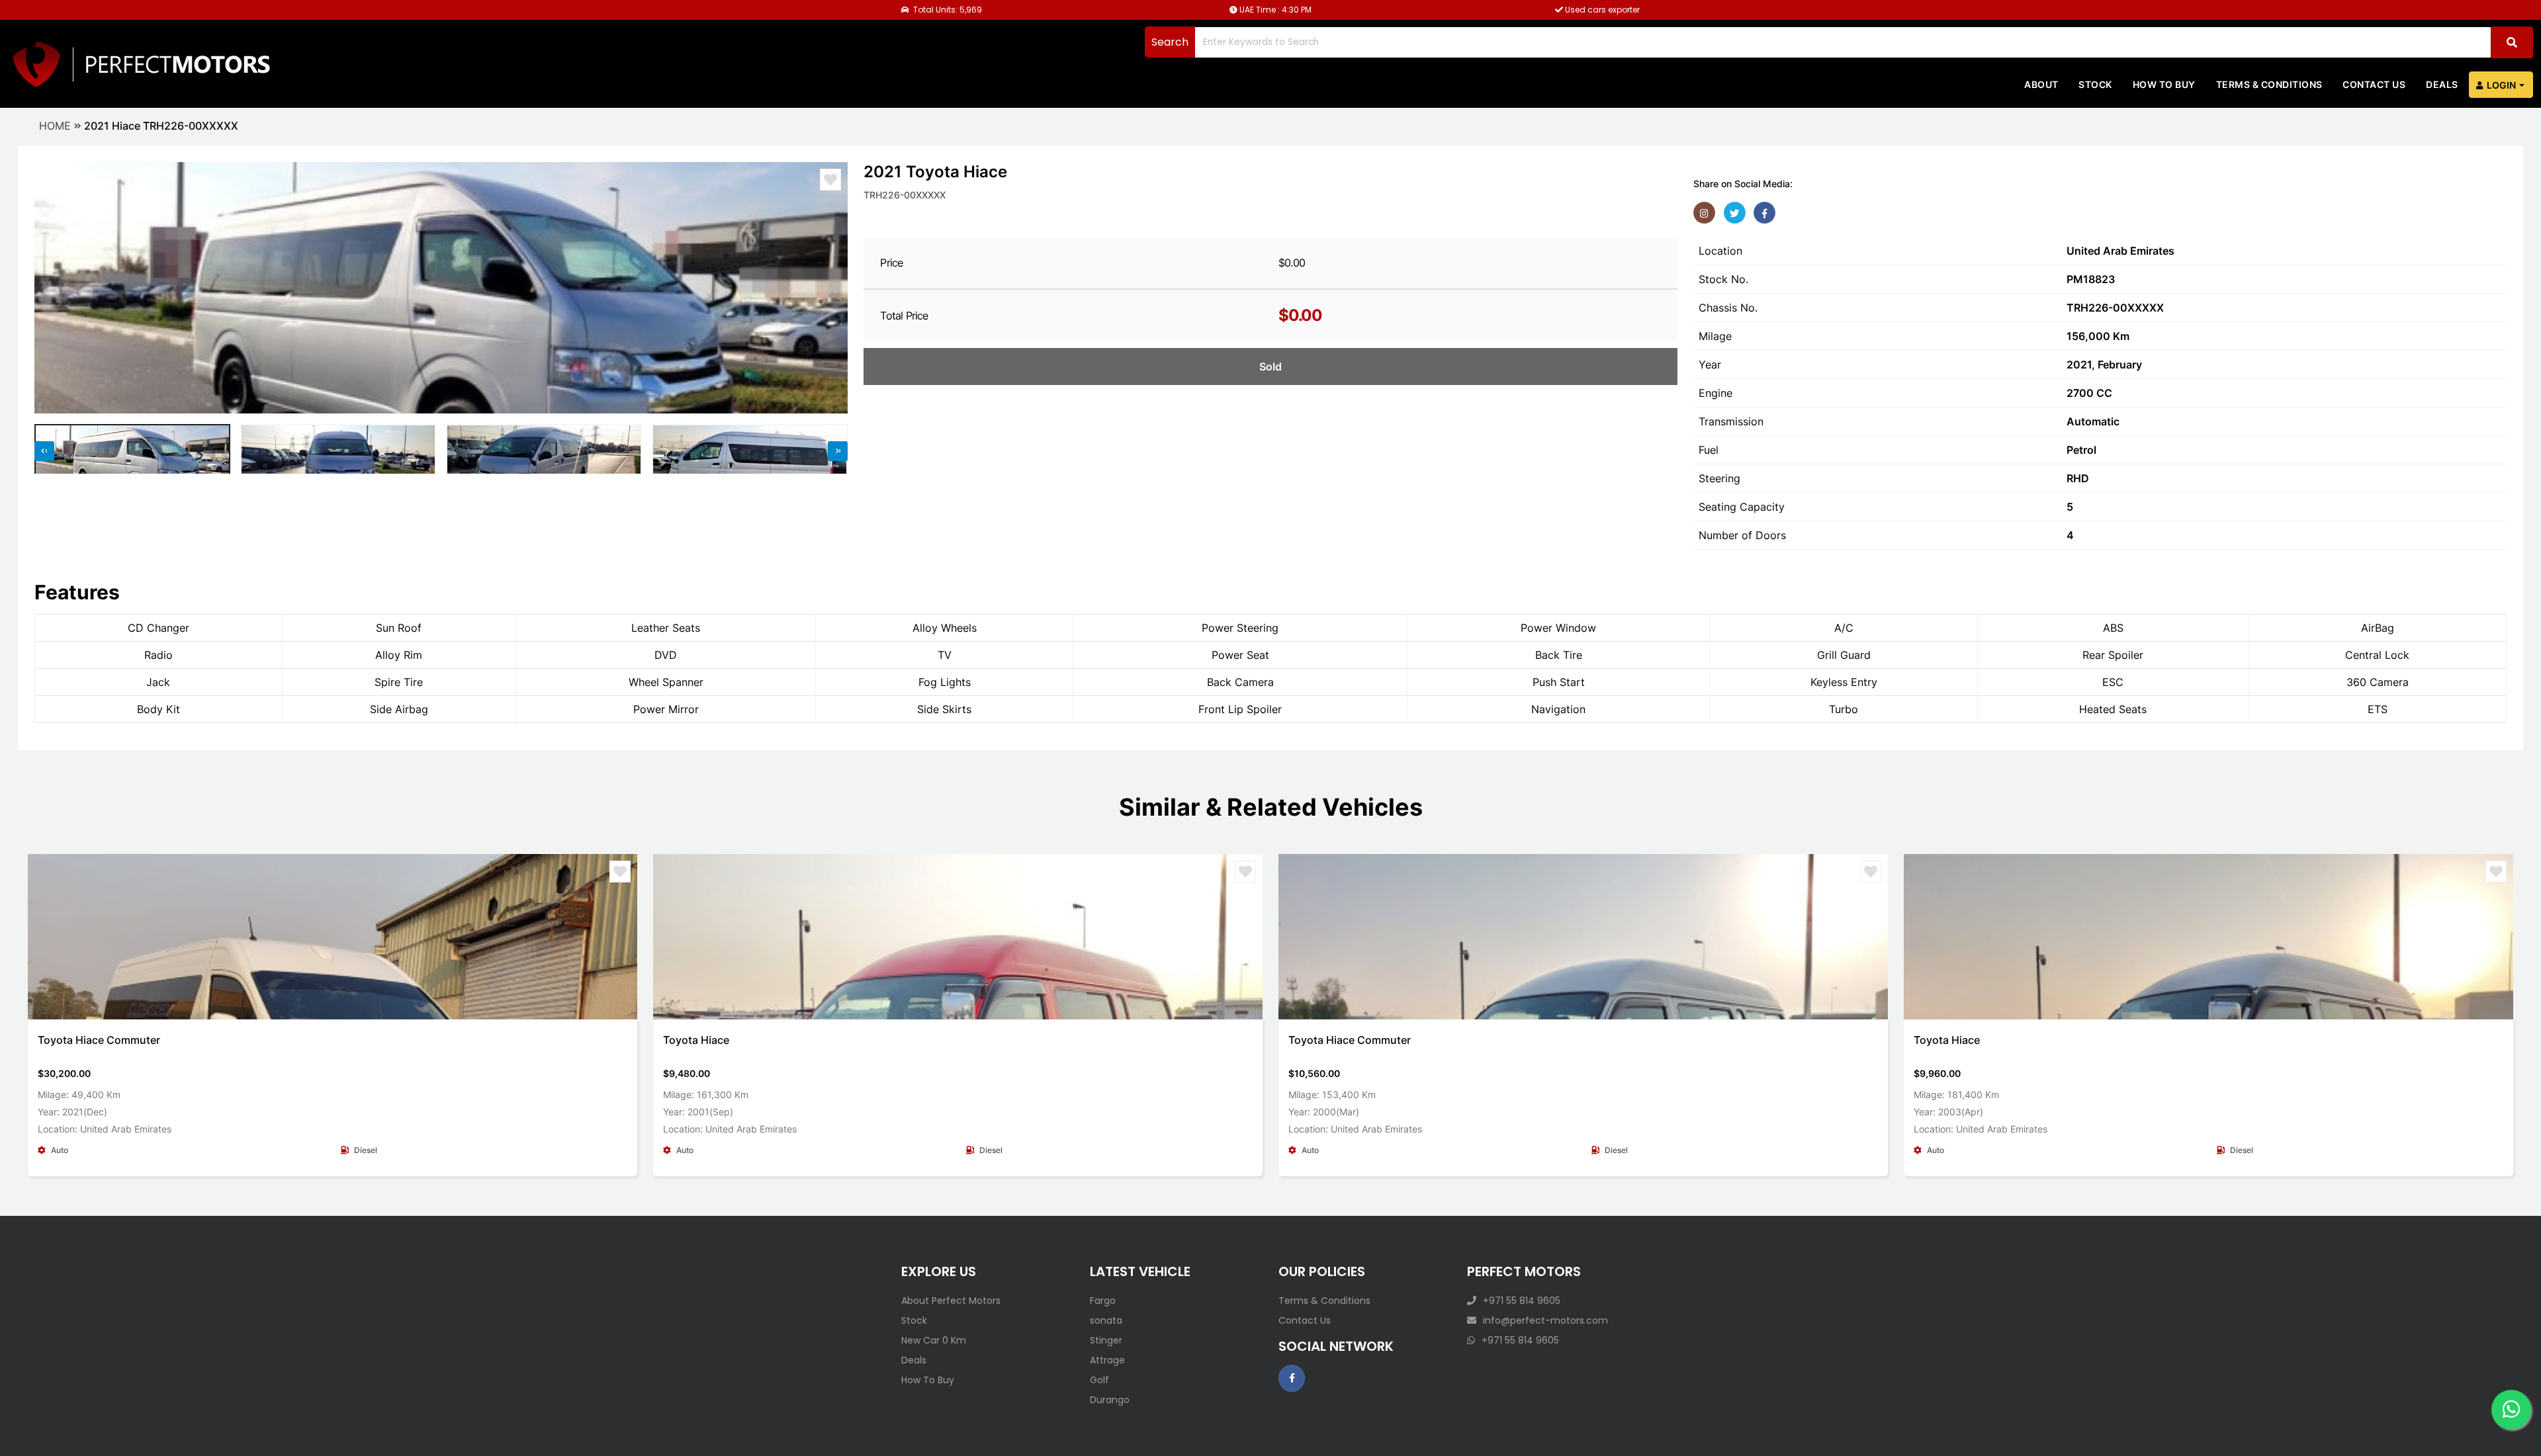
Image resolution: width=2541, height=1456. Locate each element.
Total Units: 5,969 (947, 10)
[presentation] (51, 288)
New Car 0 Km (934, 1340)
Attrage (1107, 1360)
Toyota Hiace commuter (99, 1040)
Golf (1099, 1380)
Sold (1270, 366)
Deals (2442, 84)
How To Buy (928, 1380)
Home (55, 126)
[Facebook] (1764, 213)
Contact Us (1305, 1320)
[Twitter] (1735, 213)
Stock (2095, 84)
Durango (1110, 1400)
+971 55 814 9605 (1522, 1301)
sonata (1106, 1320)
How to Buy (2164, 84)
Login (2501, 85)
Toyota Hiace (696, 1040)
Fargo (1103, 1301)
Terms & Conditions (2269, 84)
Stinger (1106, 1340)
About (2041, 84)
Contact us (2374, 84)
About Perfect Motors (951, 1301)
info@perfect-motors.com (1545, 1320)
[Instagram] (1704, 213)
